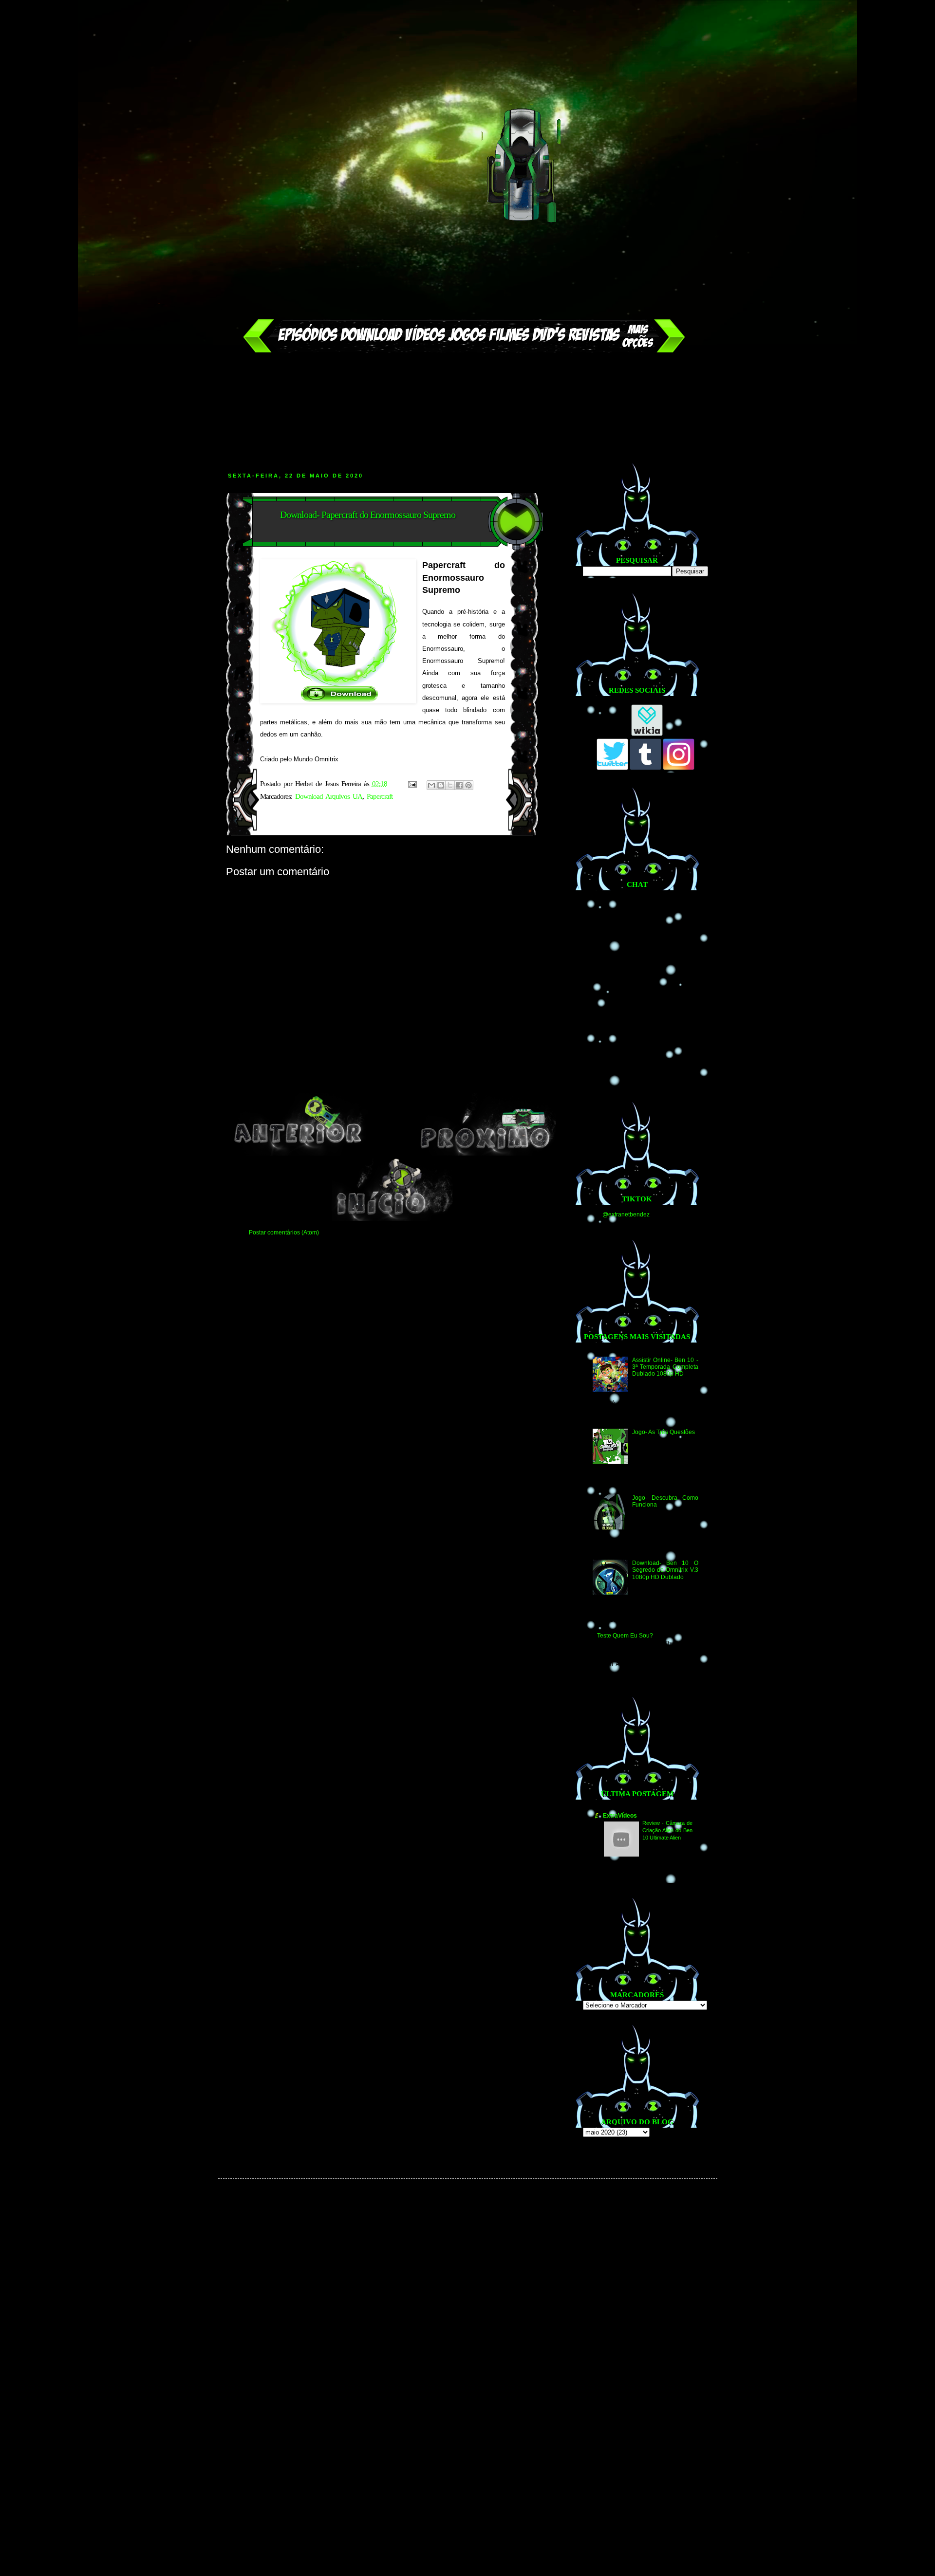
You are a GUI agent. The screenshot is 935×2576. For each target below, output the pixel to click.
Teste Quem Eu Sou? (625, 1636)
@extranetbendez (626, 1214)
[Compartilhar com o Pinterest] (468, 785)
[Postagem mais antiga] (486, 1154)
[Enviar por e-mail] (431, 785)
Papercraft (380, 796)
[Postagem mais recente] (298, 1154)
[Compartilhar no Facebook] (459, 785)
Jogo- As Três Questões (664, 1432)
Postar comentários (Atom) (284, 1233)
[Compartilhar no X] (450, 785)
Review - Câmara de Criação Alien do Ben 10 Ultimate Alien (667, 1830)
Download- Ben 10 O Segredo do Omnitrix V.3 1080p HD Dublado (665, 1570)
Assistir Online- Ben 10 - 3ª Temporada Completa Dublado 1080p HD (665, 1367)
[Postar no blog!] (441, 785)
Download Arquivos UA (329, 796)
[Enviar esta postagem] (412, 784)
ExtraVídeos (620, 1816)
